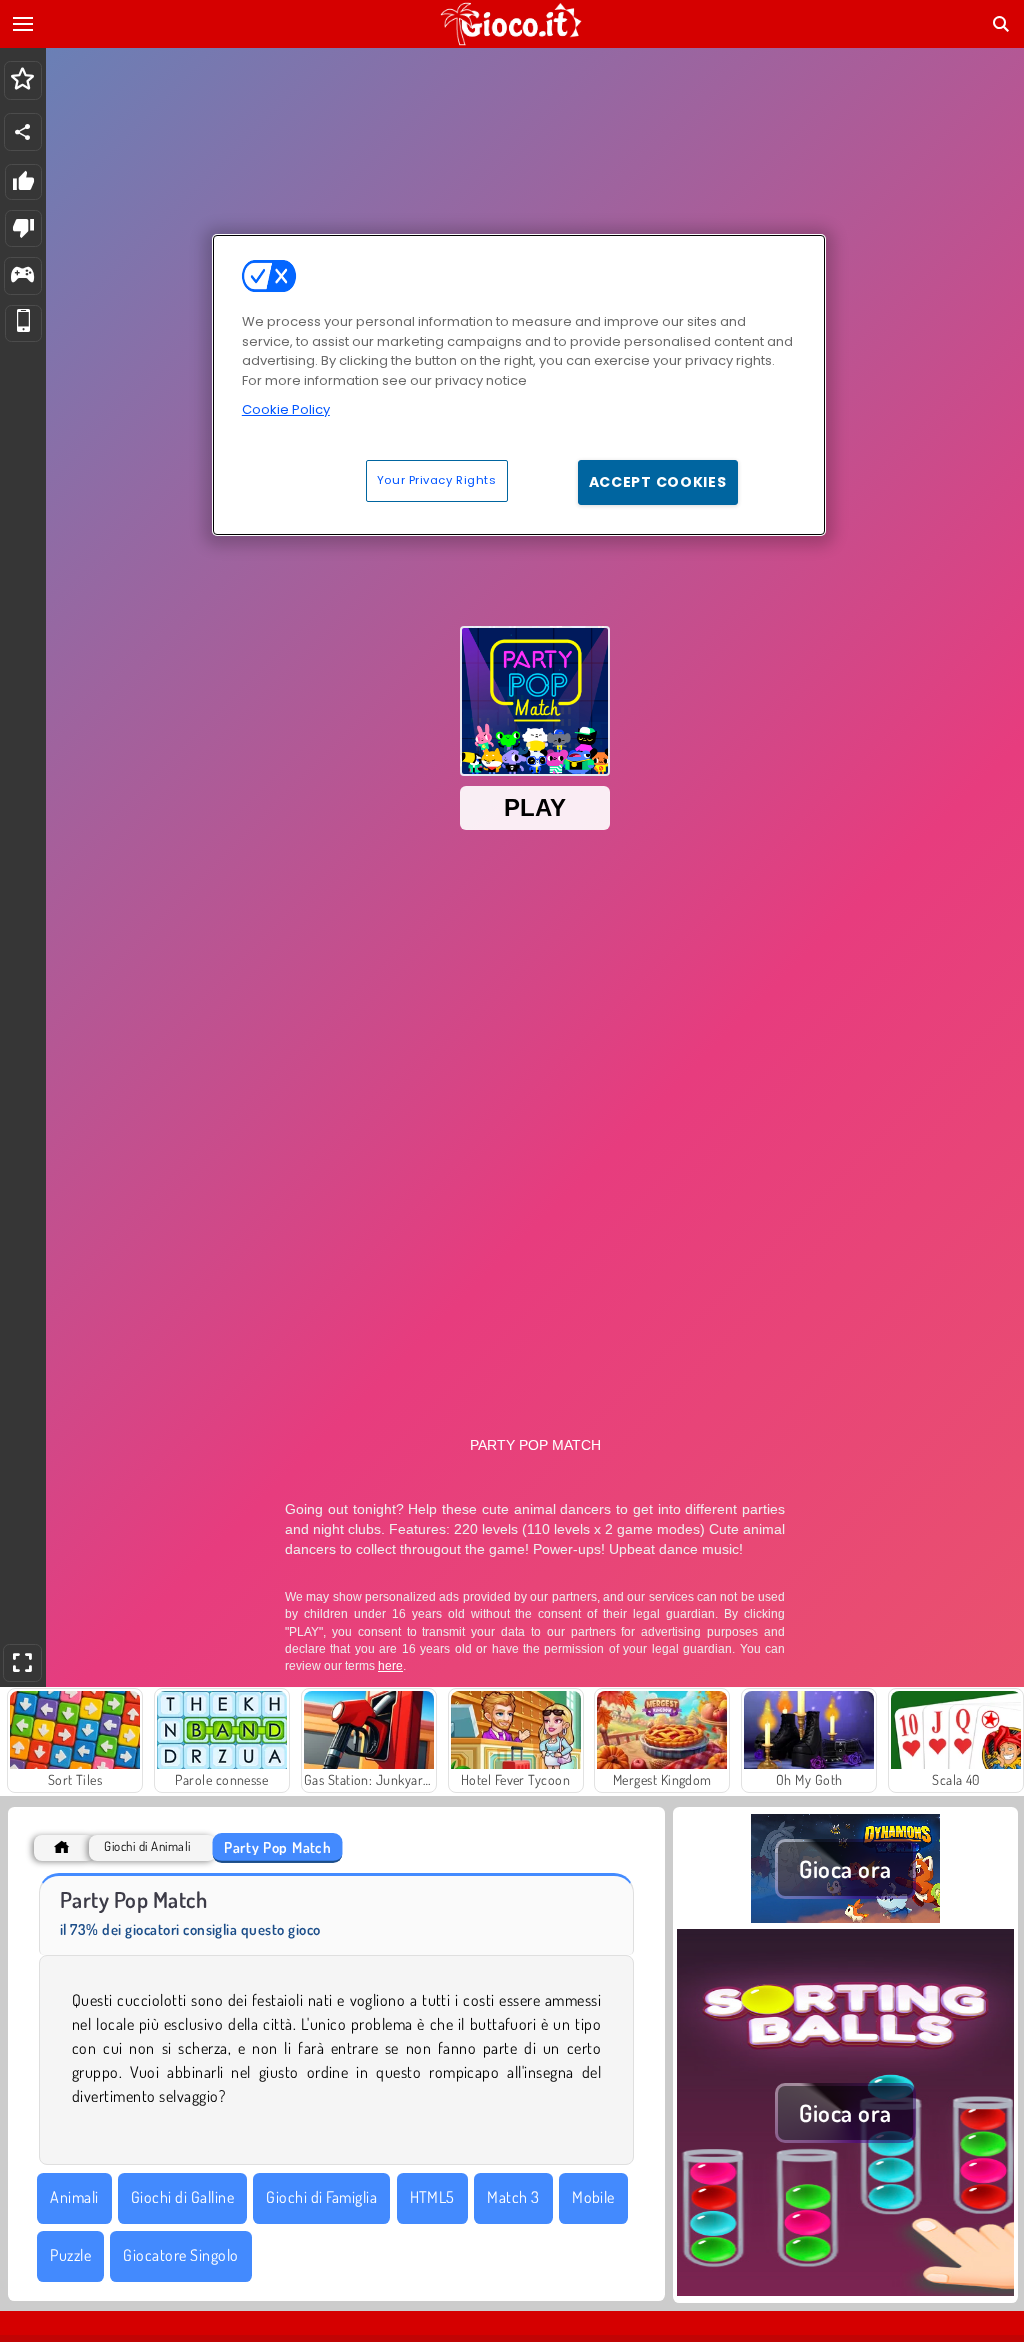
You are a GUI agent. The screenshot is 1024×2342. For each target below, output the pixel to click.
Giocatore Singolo (180, 2255)
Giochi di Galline (182, 2197)
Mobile (593, 2197)
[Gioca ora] (845, 1917)
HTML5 (432, 2197)
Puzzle (70, 2255)
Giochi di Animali (147, 1846)
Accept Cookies (658, 482)
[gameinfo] (22, 276)
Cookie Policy (286, 409)
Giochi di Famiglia (321, 2197)
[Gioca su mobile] (23, 323)
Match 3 (513, 2197)
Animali (74, 2197)
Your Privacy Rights (437, 480)
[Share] (23, 132)
